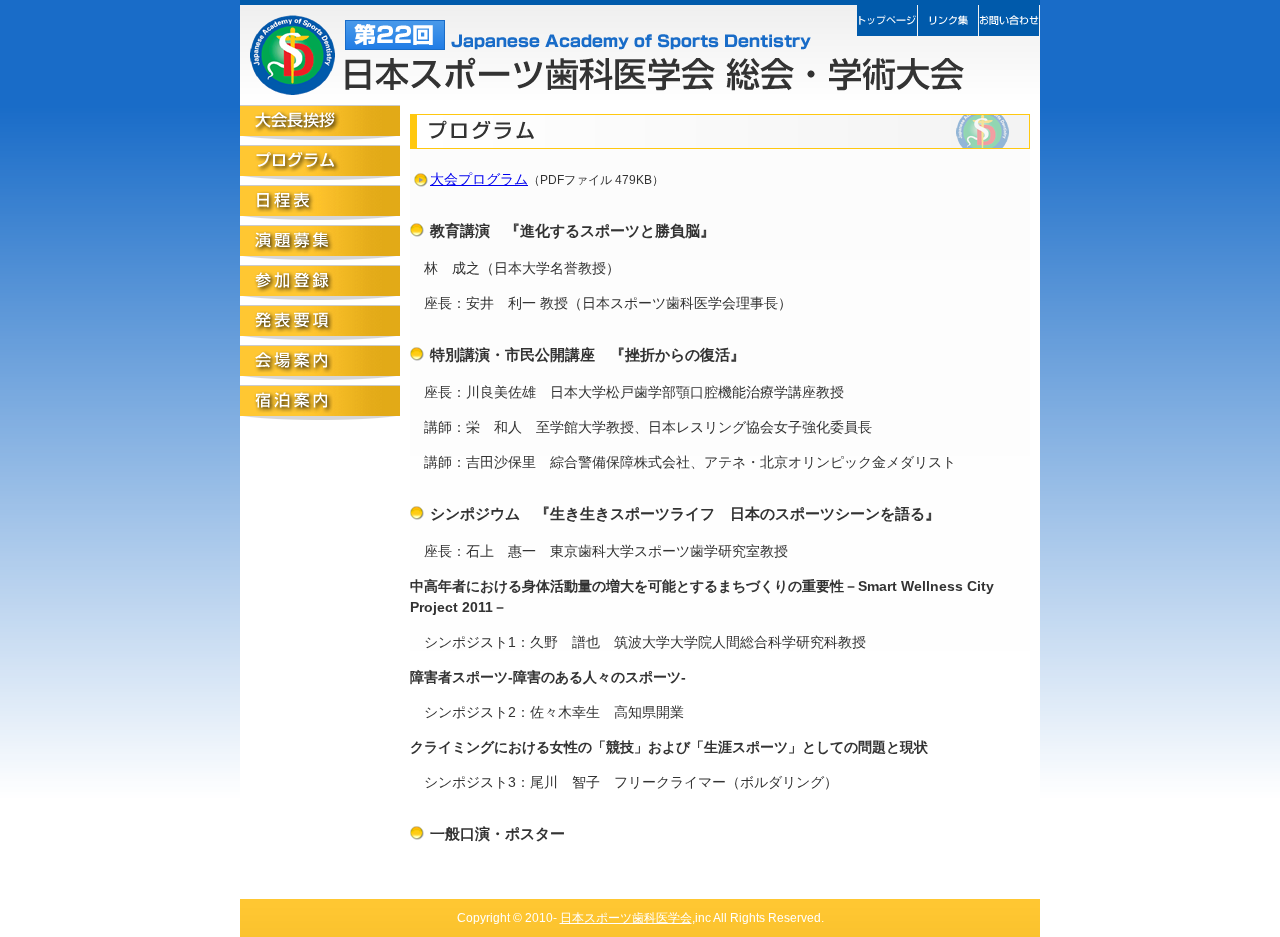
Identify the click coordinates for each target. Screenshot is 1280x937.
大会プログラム (479, 179)
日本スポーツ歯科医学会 (626, 918)
